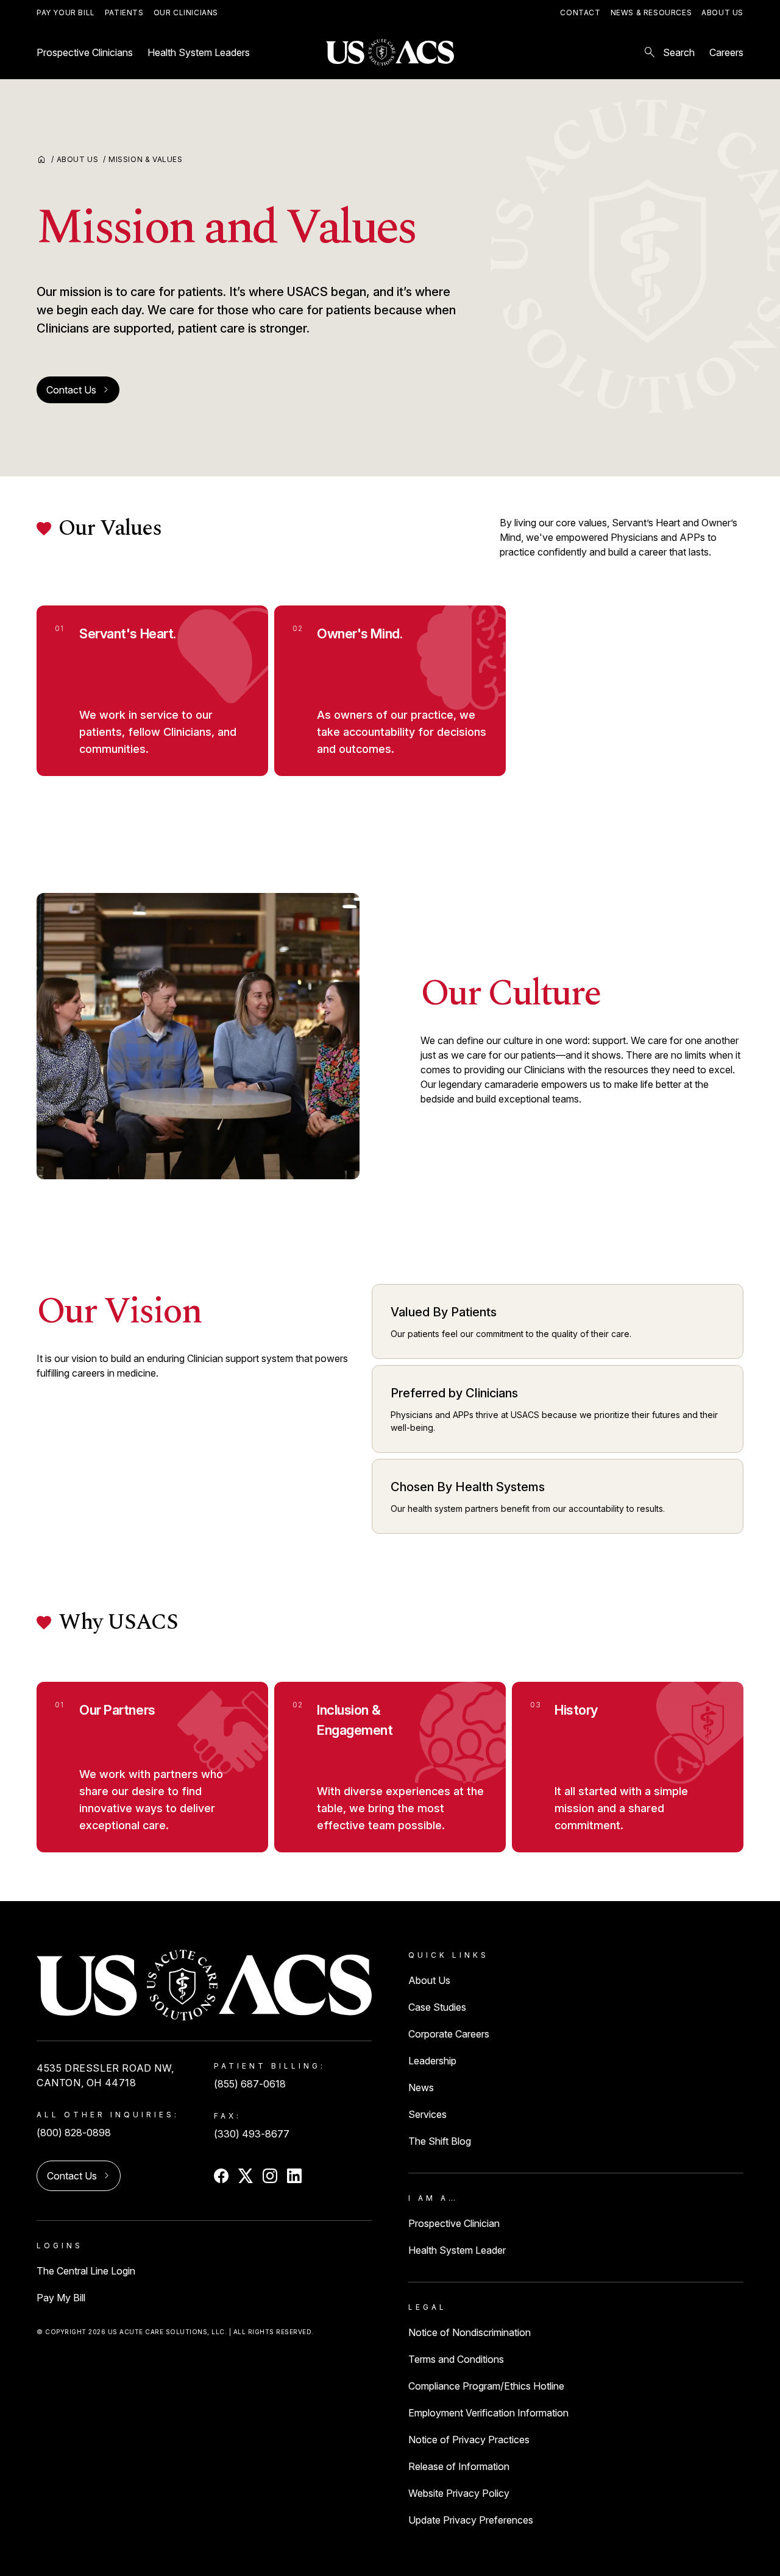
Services (427, 2114)
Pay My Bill (61, 2298)
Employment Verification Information (488, 2413)
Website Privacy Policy (459, 2493)
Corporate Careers (449, 2034)
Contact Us (78, 390)
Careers (726, 52)
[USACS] (390, 53)
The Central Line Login (86, 2271)
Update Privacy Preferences (471, 2520)
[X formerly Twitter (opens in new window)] (246, 2176)
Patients (124, 12)
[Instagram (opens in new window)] (270, 2176)
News (421, 2087)
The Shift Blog (440, 2141)
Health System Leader (457, 2250)
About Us (722, 12)
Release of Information (459, 2466)
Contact (580, 12)
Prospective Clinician (454, 2223)
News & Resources (651, 12)
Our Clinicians (186, 12)
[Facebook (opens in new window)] (221, 2176)
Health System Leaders (199, 52)
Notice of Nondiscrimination (470, 2332)
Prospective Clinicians (85, 52)
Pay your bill (66, 12)
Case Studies (437, 2007)
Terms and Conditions (456, 2359)
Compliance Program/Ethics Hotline (486, 2386)
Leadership (432, 2061)
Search (668, 52)
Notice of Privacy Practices (469, 2440)
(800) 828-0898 (74, 2133)
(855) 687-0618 (250, 2084)
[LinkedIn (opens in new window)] (294, 2176)
